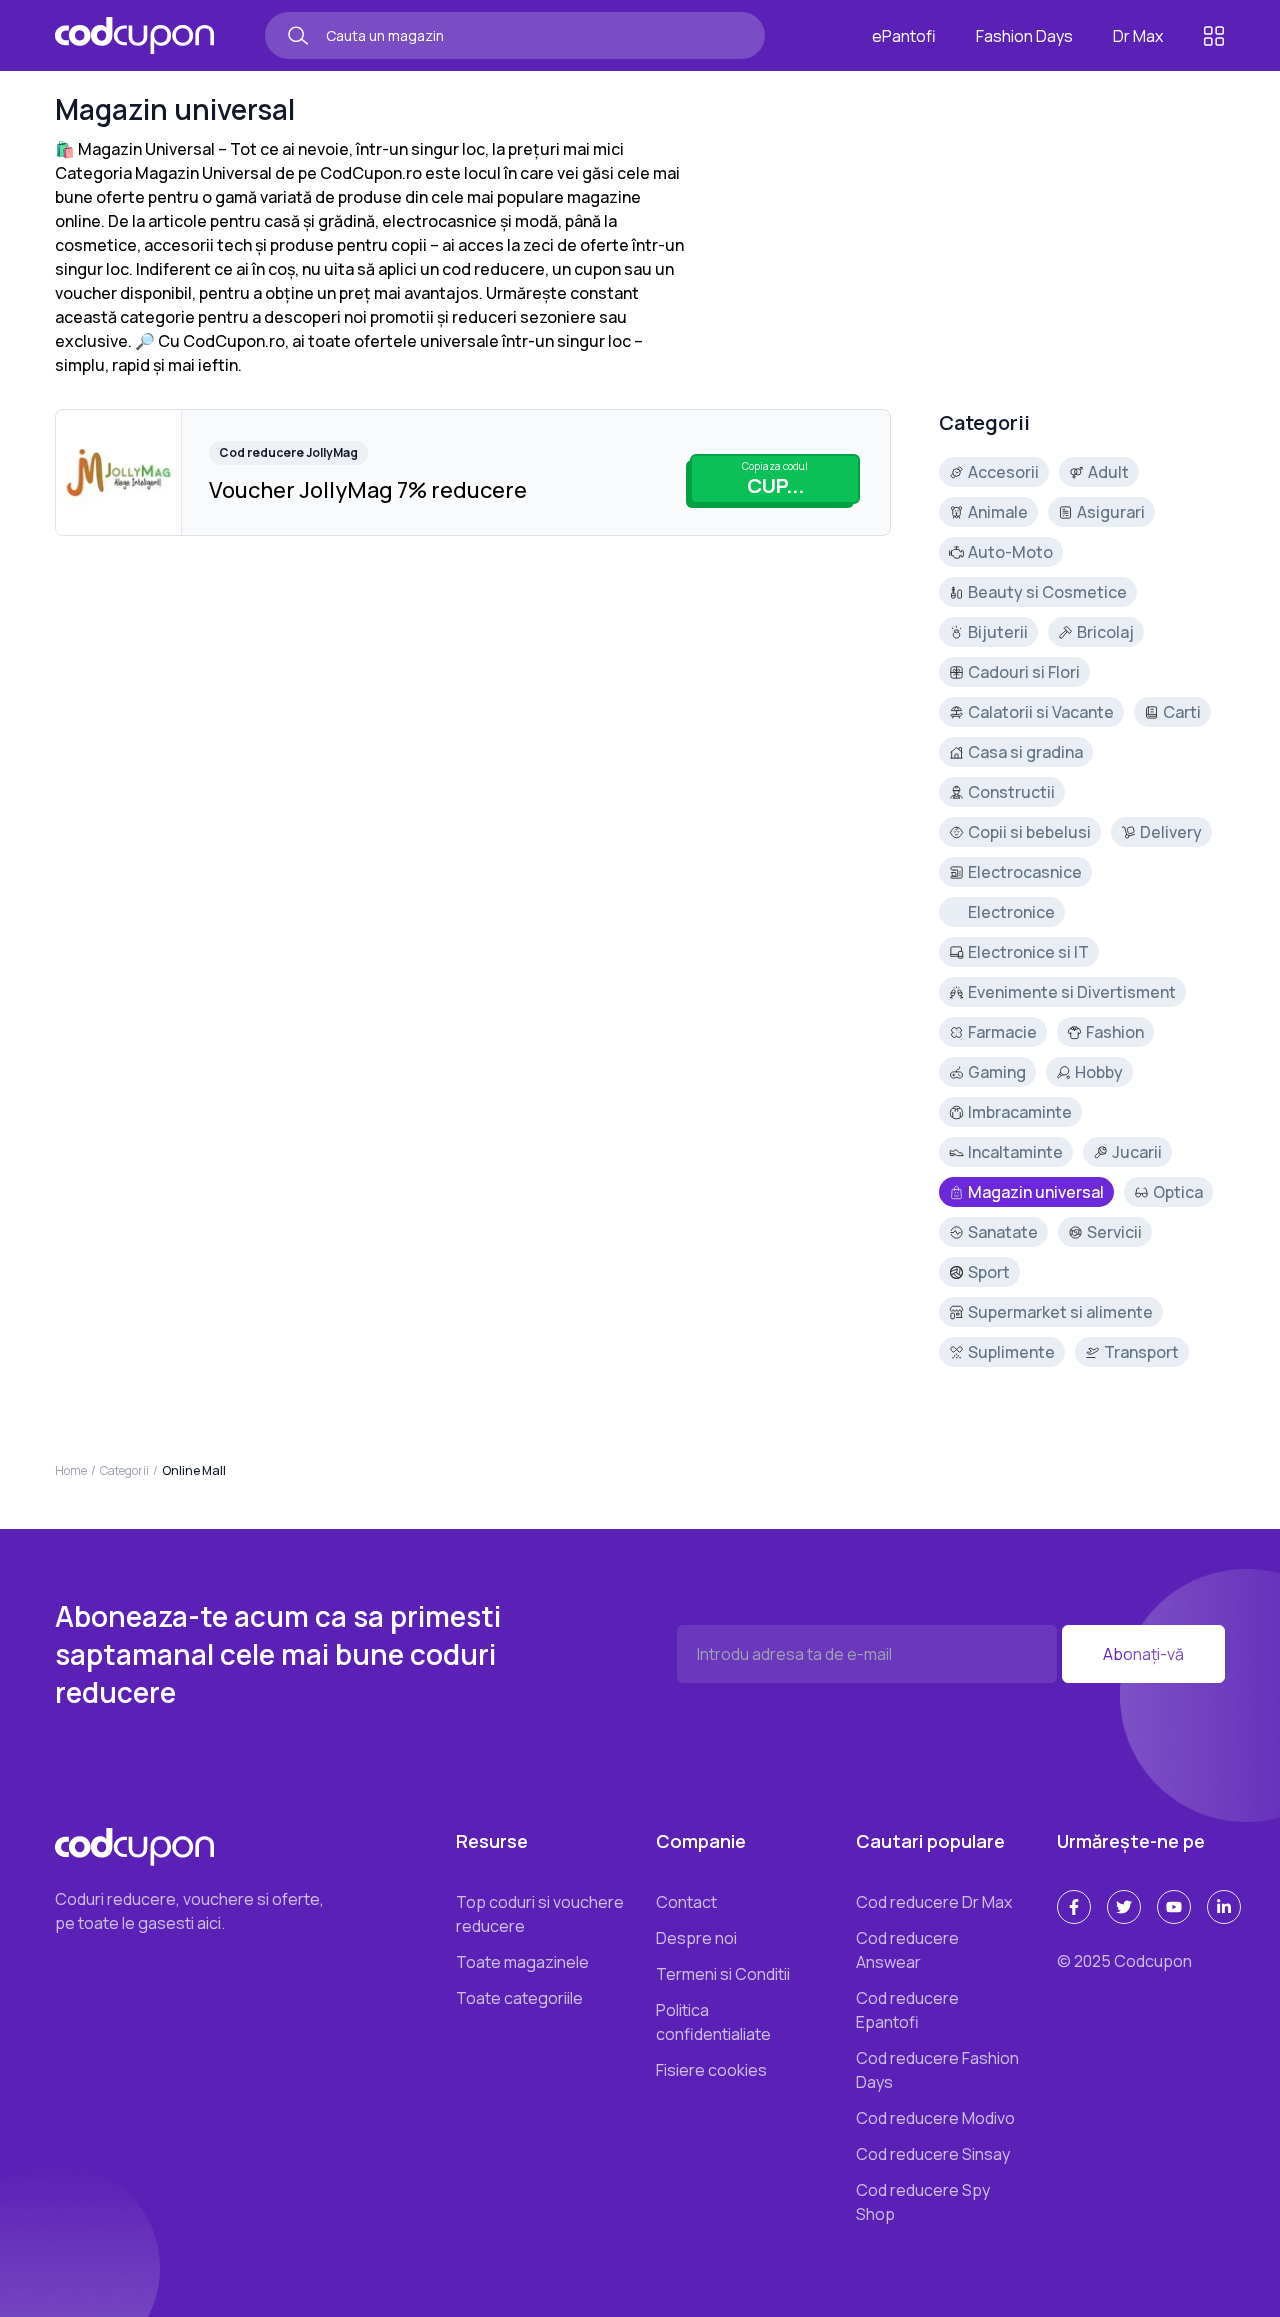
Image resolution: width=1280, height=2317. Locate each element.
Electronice (1011, 912)
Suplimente (1011, 1352)
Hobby (1099, 1072)
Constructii (1011, 792)
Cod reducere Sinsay (933, 2154)
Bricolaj (1105, 632)
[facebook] (1074, 1907)
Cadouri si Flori (1024, 672)
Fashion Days (1024, 36)
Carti (1182, 712)
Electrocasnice (1025, 872)
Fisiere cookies (711, 2070)
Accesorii (1003, 472)
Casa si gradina (1025, 752)
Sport (989, 1272)
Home (71, 1470)
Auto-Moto (1010, 552)
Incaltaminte (1015, 1152)
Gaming (997, 1072)
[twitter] (1124, 1907)
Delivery (1171, 832)
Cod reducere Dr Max (934, 1902)
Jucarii (1137, 1152)
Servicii (1114, 1232)
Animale (998, 512)
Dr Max (1138, 36)
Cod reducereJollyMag (288, 452)
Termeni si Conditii (723, 1974)
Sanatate (1003, 1232)
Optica (1178, 1192)
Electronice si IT (1028, 952)
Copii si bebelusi (1029, 832)
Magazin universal (1036, 1192)
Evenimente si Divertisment (1072, 992)
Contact (686, 1902)
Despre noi (696, 1938)
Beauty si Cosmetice (1047, 592)
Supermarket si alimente (1060, 1312)
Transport (1141, 1352)
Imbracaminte (1020, 1112)
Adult (1108, 472)
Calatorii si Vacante (1041, 712)
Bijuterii (998, 632)
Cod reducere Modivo (935, 2118)
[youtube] (1174, 1907)
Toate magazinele (522, 1962)
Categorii (124, 1470)
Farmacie (1002, 1032)
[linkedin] (1224, 1907)
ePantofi (904, 36)
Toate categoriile (519, 1998)
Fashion (1115, 1032)
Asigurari (1111, 512)
